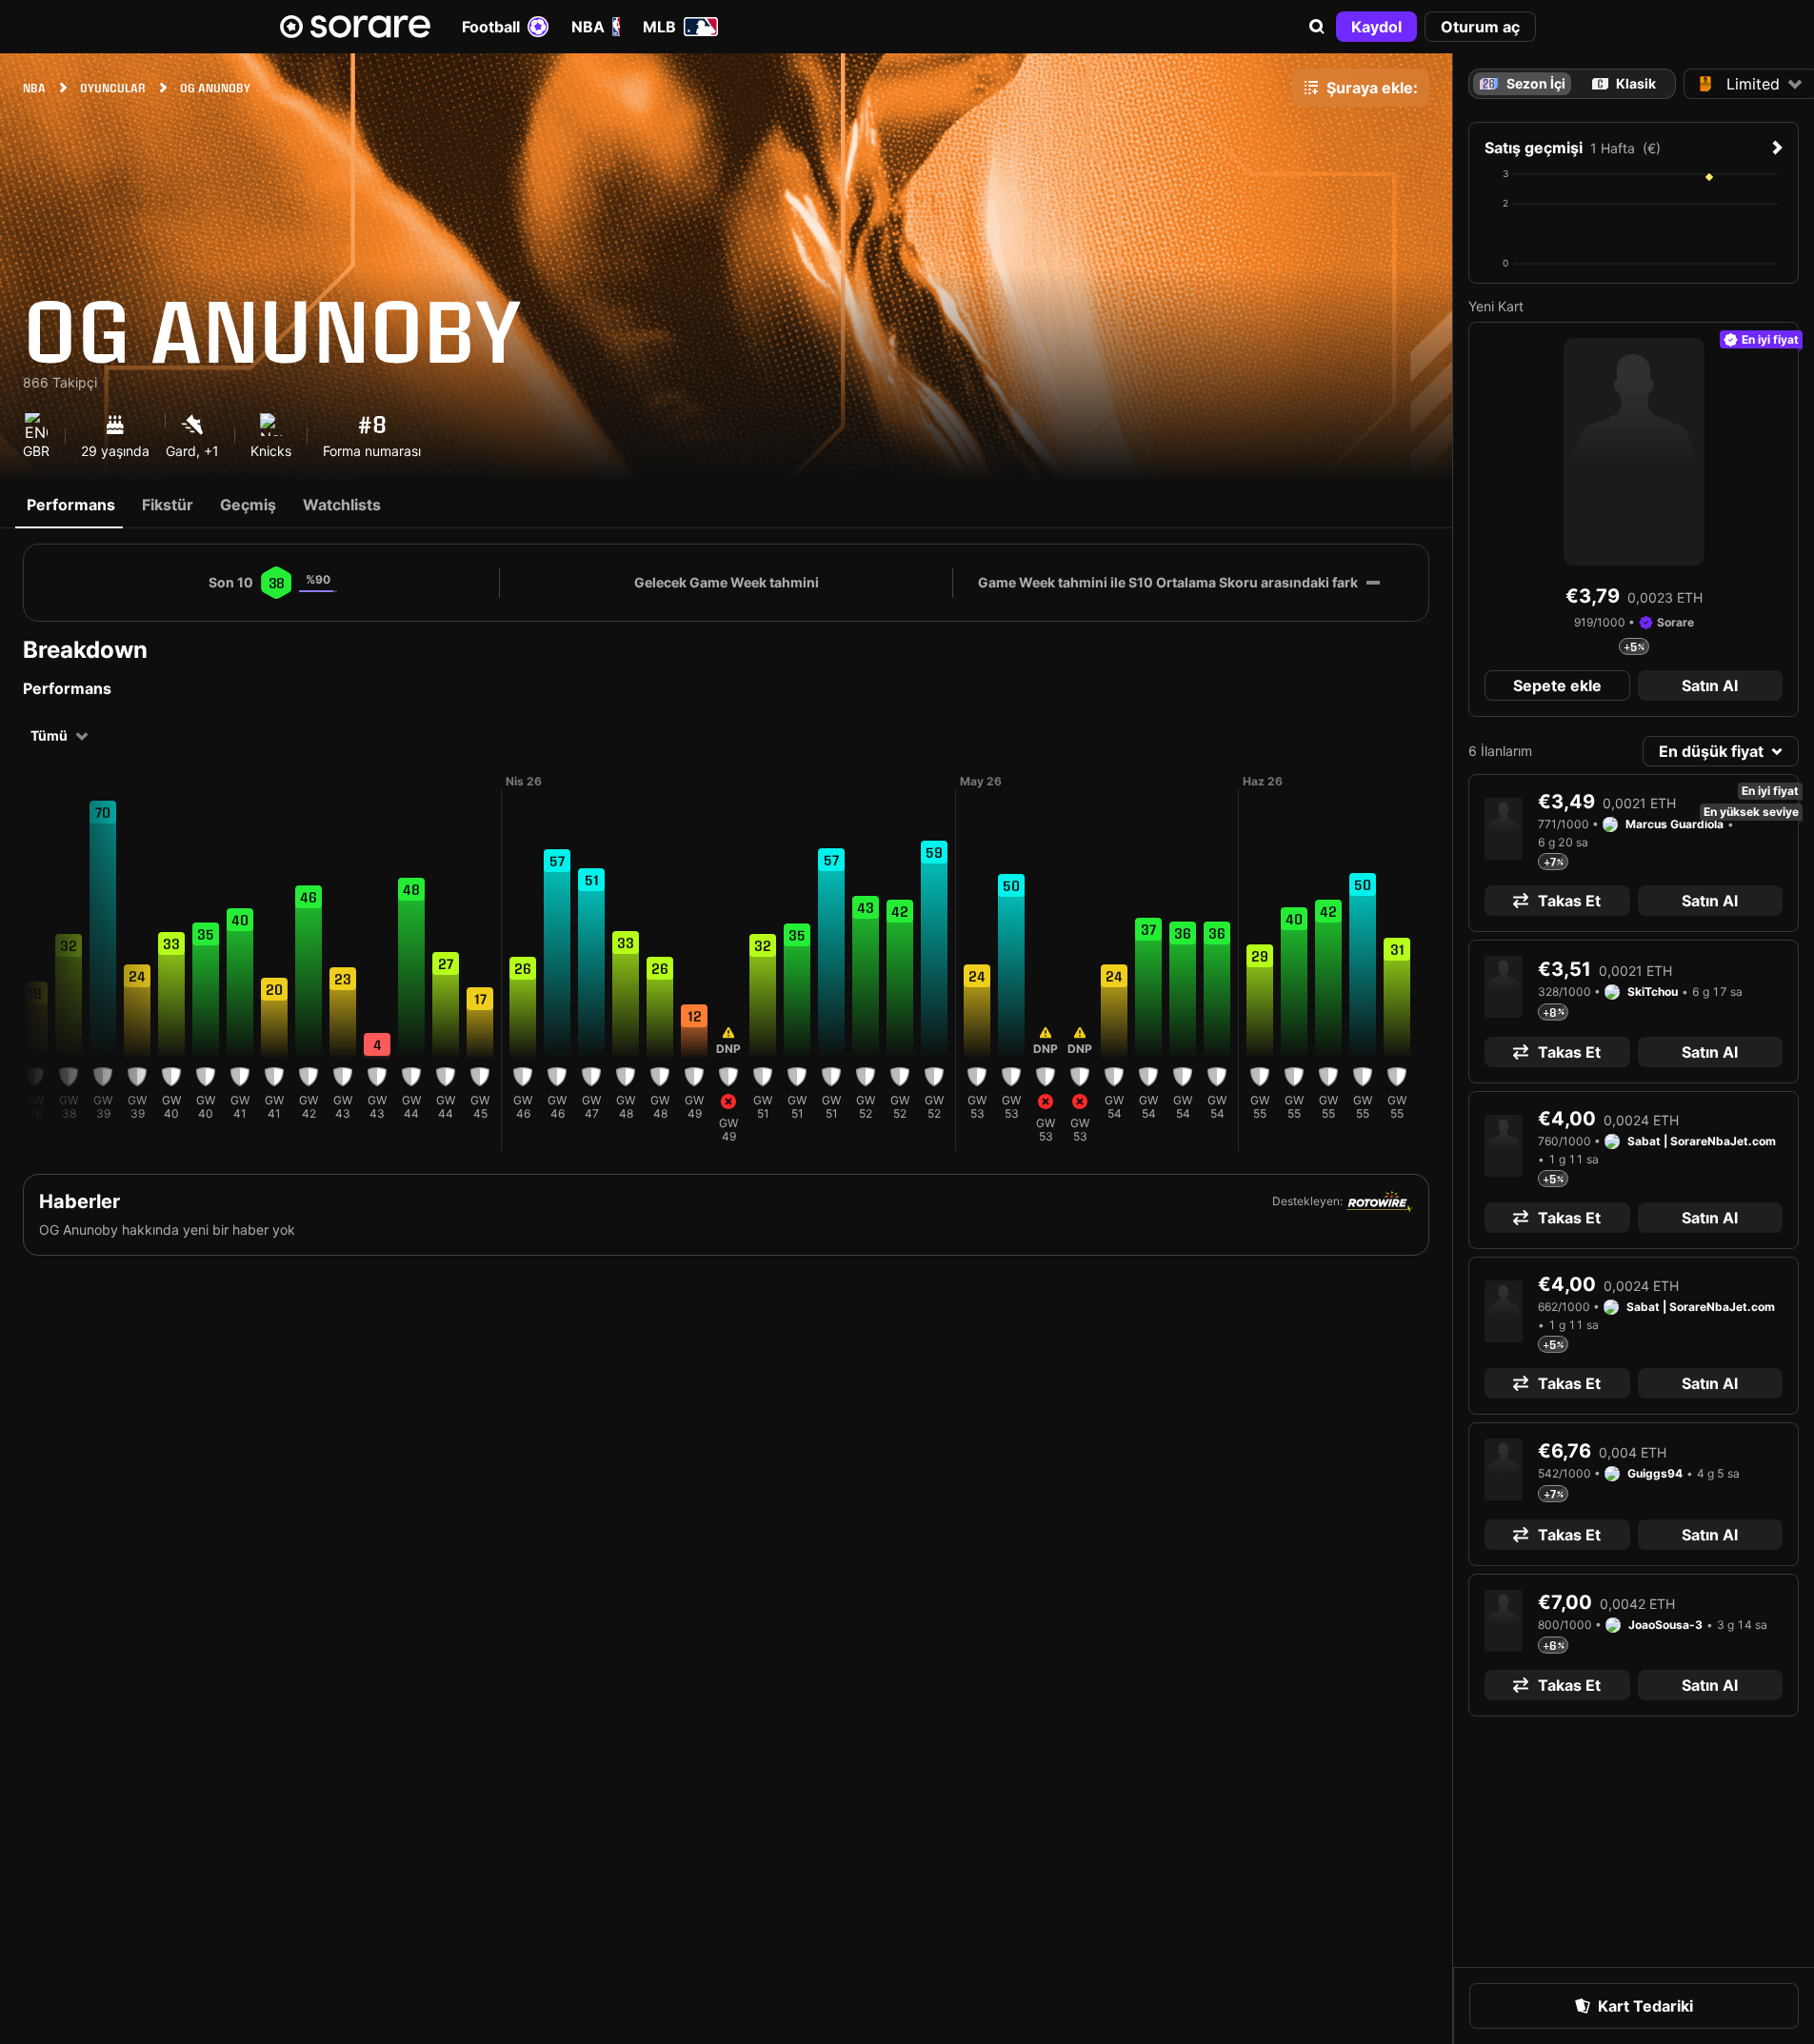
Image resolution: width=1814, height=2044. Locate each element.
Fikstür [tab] (168, 505)
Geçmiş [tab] (248, 505)
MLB (659, 27)
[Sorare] (355, 27)
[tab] (1624, 84)
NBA (588, 27)
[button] (1317, 27)
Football (491, 27)
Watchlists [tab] (342, 505)
